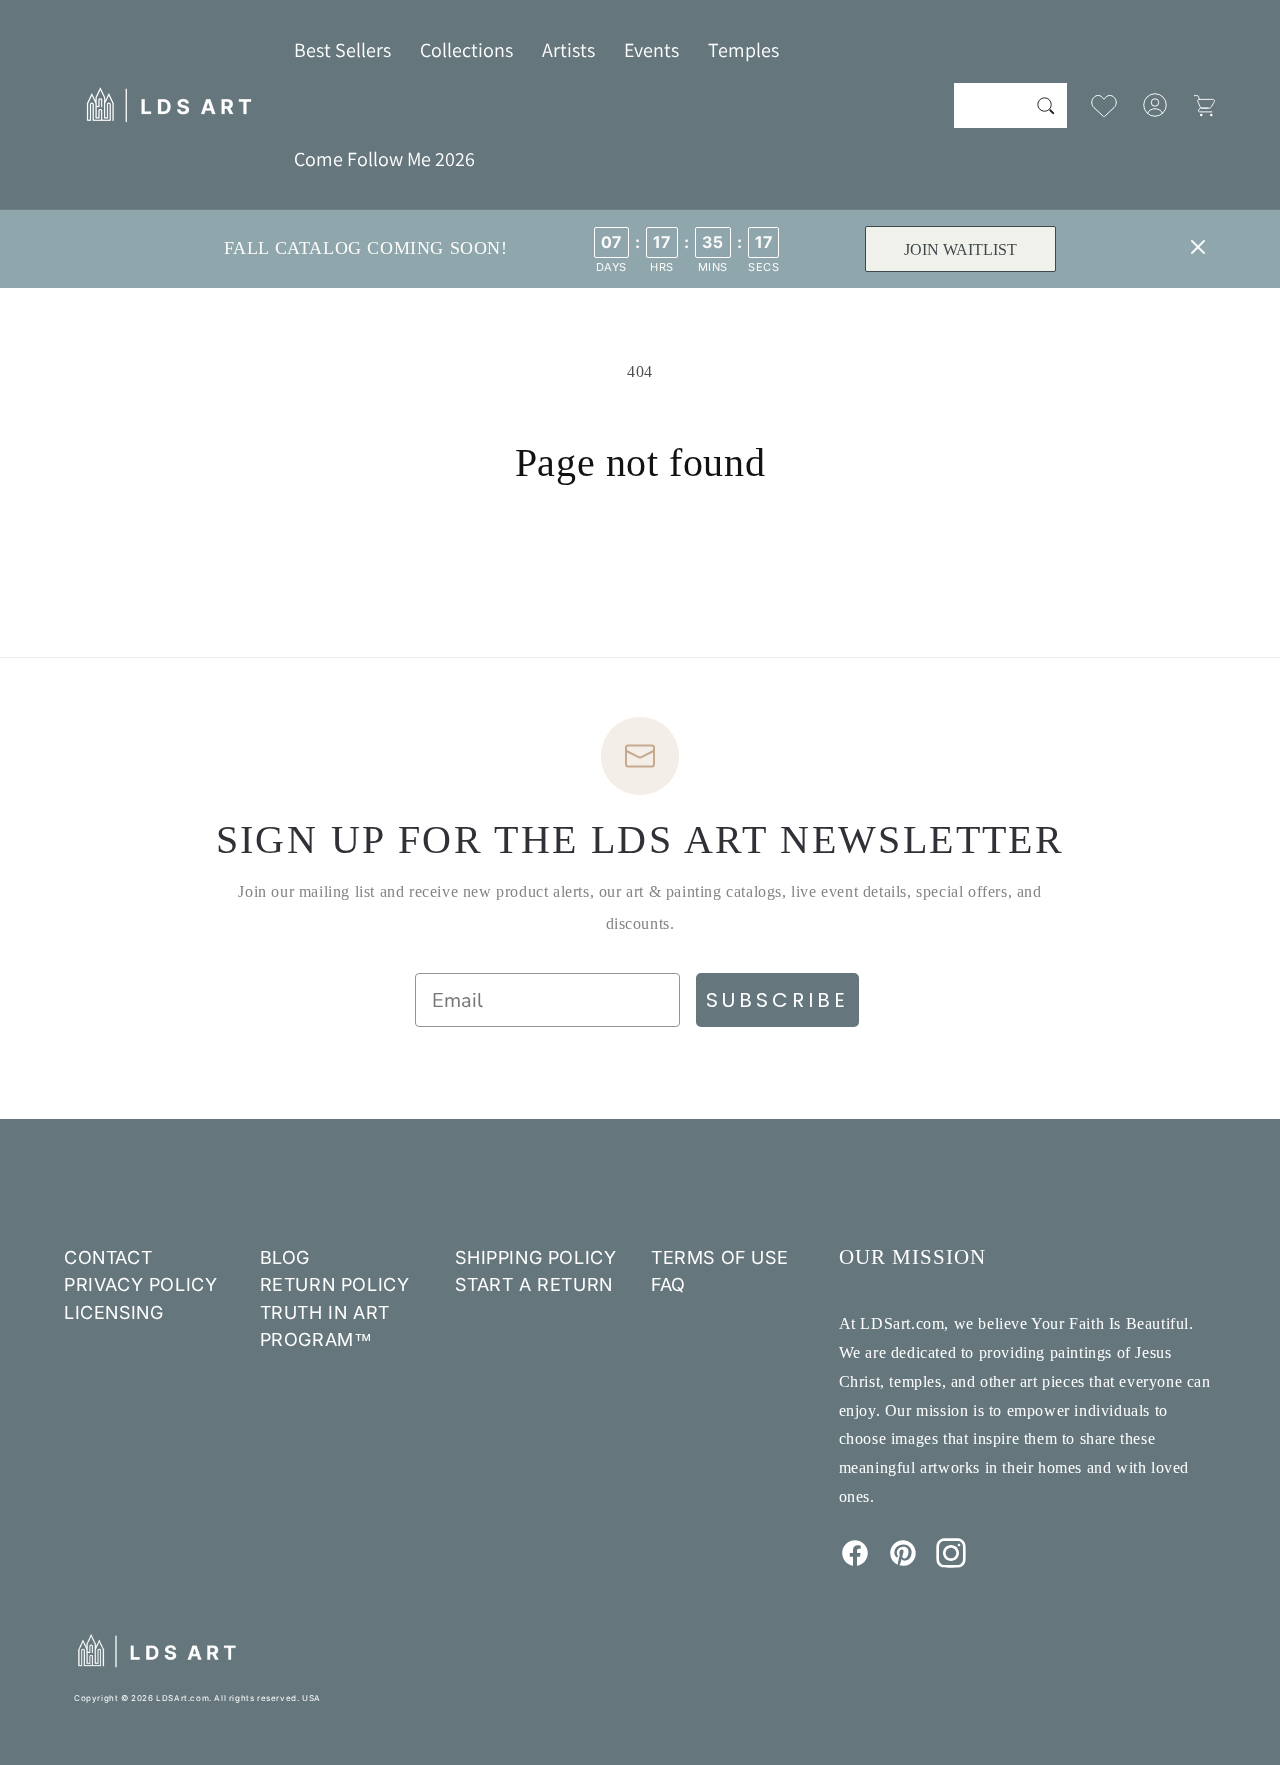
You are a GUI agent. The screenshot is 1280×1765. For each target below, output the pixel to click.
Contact (108, 1257)
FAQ (668, 1284)
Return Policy (335, 1284)
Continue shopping (640, 562)
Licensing (113, 1312)
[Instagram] (951, 1562)
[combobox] (1010, 105)
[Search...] (1045, 105)
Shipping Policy (535, 1257)
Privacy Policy (140, 1284)
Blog (285, 1257)
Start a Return (533, 1284)
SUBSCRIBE (777, 1000)
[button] (466, 50)
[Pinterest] (903, 1562)
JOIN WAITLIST (960, 249)
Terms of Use (719, 1257)
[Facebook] (855, 1562)
